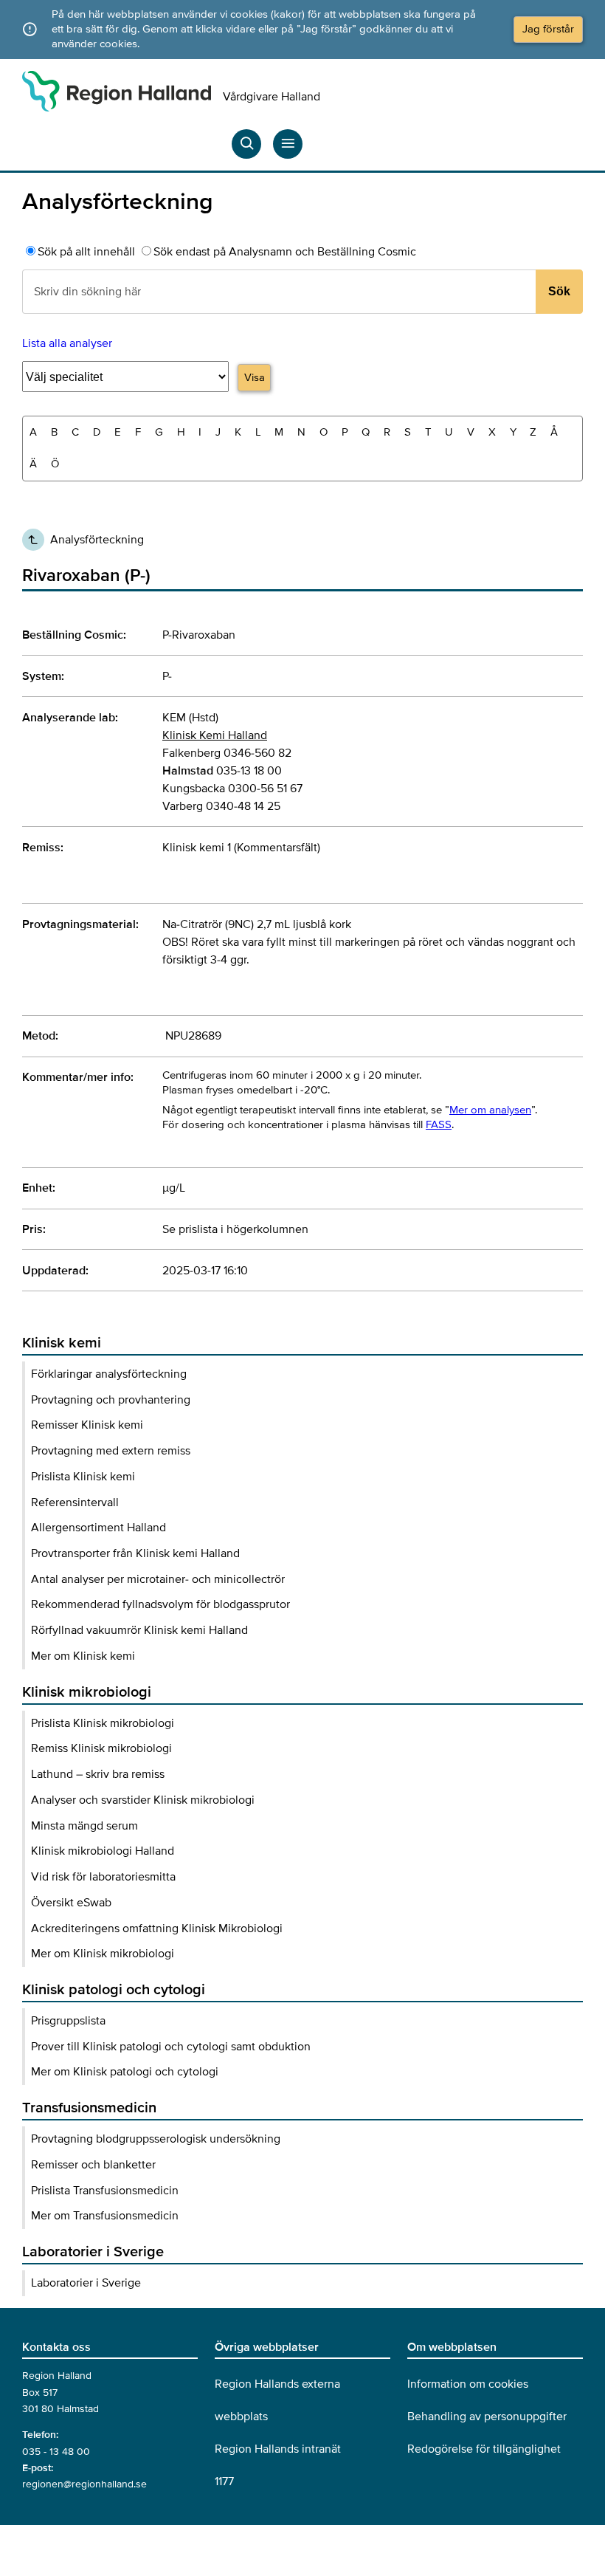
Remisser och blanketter (93, 2165)
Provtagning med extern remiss (111, 1451)
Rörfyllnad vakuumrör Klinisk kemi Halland (139, 1630)
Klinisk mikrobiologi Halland (103, 1851)
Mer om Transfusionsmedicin (105, 2216)
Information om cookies (468, 2384)
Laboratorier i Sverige (86, 2283)
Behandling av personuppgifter (487, 2417)
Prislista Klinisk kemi (83, 1477)
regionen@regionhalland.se (84, 2484)
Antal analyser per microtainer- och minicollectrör (158, 1579)
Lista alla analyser (67, 343)
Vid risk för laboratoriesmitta (103, 1877)
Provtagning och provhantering (111, 1400)
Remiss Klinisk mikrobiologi (101, 1748)
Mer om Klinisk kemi (83, 1656)
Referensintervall (75, 1502)
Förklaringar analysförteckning (109, 1374)
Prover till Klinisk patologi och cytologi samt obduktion (171, 2047)
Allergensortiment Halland (98, 1528)
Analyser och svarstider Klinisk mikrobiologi (143, 1800)
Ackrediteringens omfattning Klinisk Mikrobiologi (157, 1928)
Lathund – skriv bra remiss (98, 1774)
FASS (439, 1124)
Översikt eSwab (71, 1903)
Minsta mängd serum (84, 1826)
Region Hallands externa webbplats (277, 2400)
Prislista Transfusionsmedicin (105, 2191)
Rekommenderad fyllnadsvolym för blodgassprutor (160, 1604)
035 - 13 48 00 (56, 2452)
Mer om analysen (490, 1110)
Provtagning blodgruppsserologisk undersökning (156, 2139)
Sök (559, 291)
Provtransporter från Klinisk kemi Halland (135, 1553)
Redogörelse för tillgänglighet (484, 2449)
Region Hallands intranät (278, 2449)
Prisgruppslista (68, 2021)
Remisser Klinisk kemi (87, 1425)
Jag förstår (548, 29)
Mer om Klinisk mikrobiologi (103, 1954)
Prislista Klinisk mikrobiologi (103, 1723)
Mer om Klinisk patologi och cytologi (125, 2072)
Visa (255, 377)
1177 (224, 2481)
